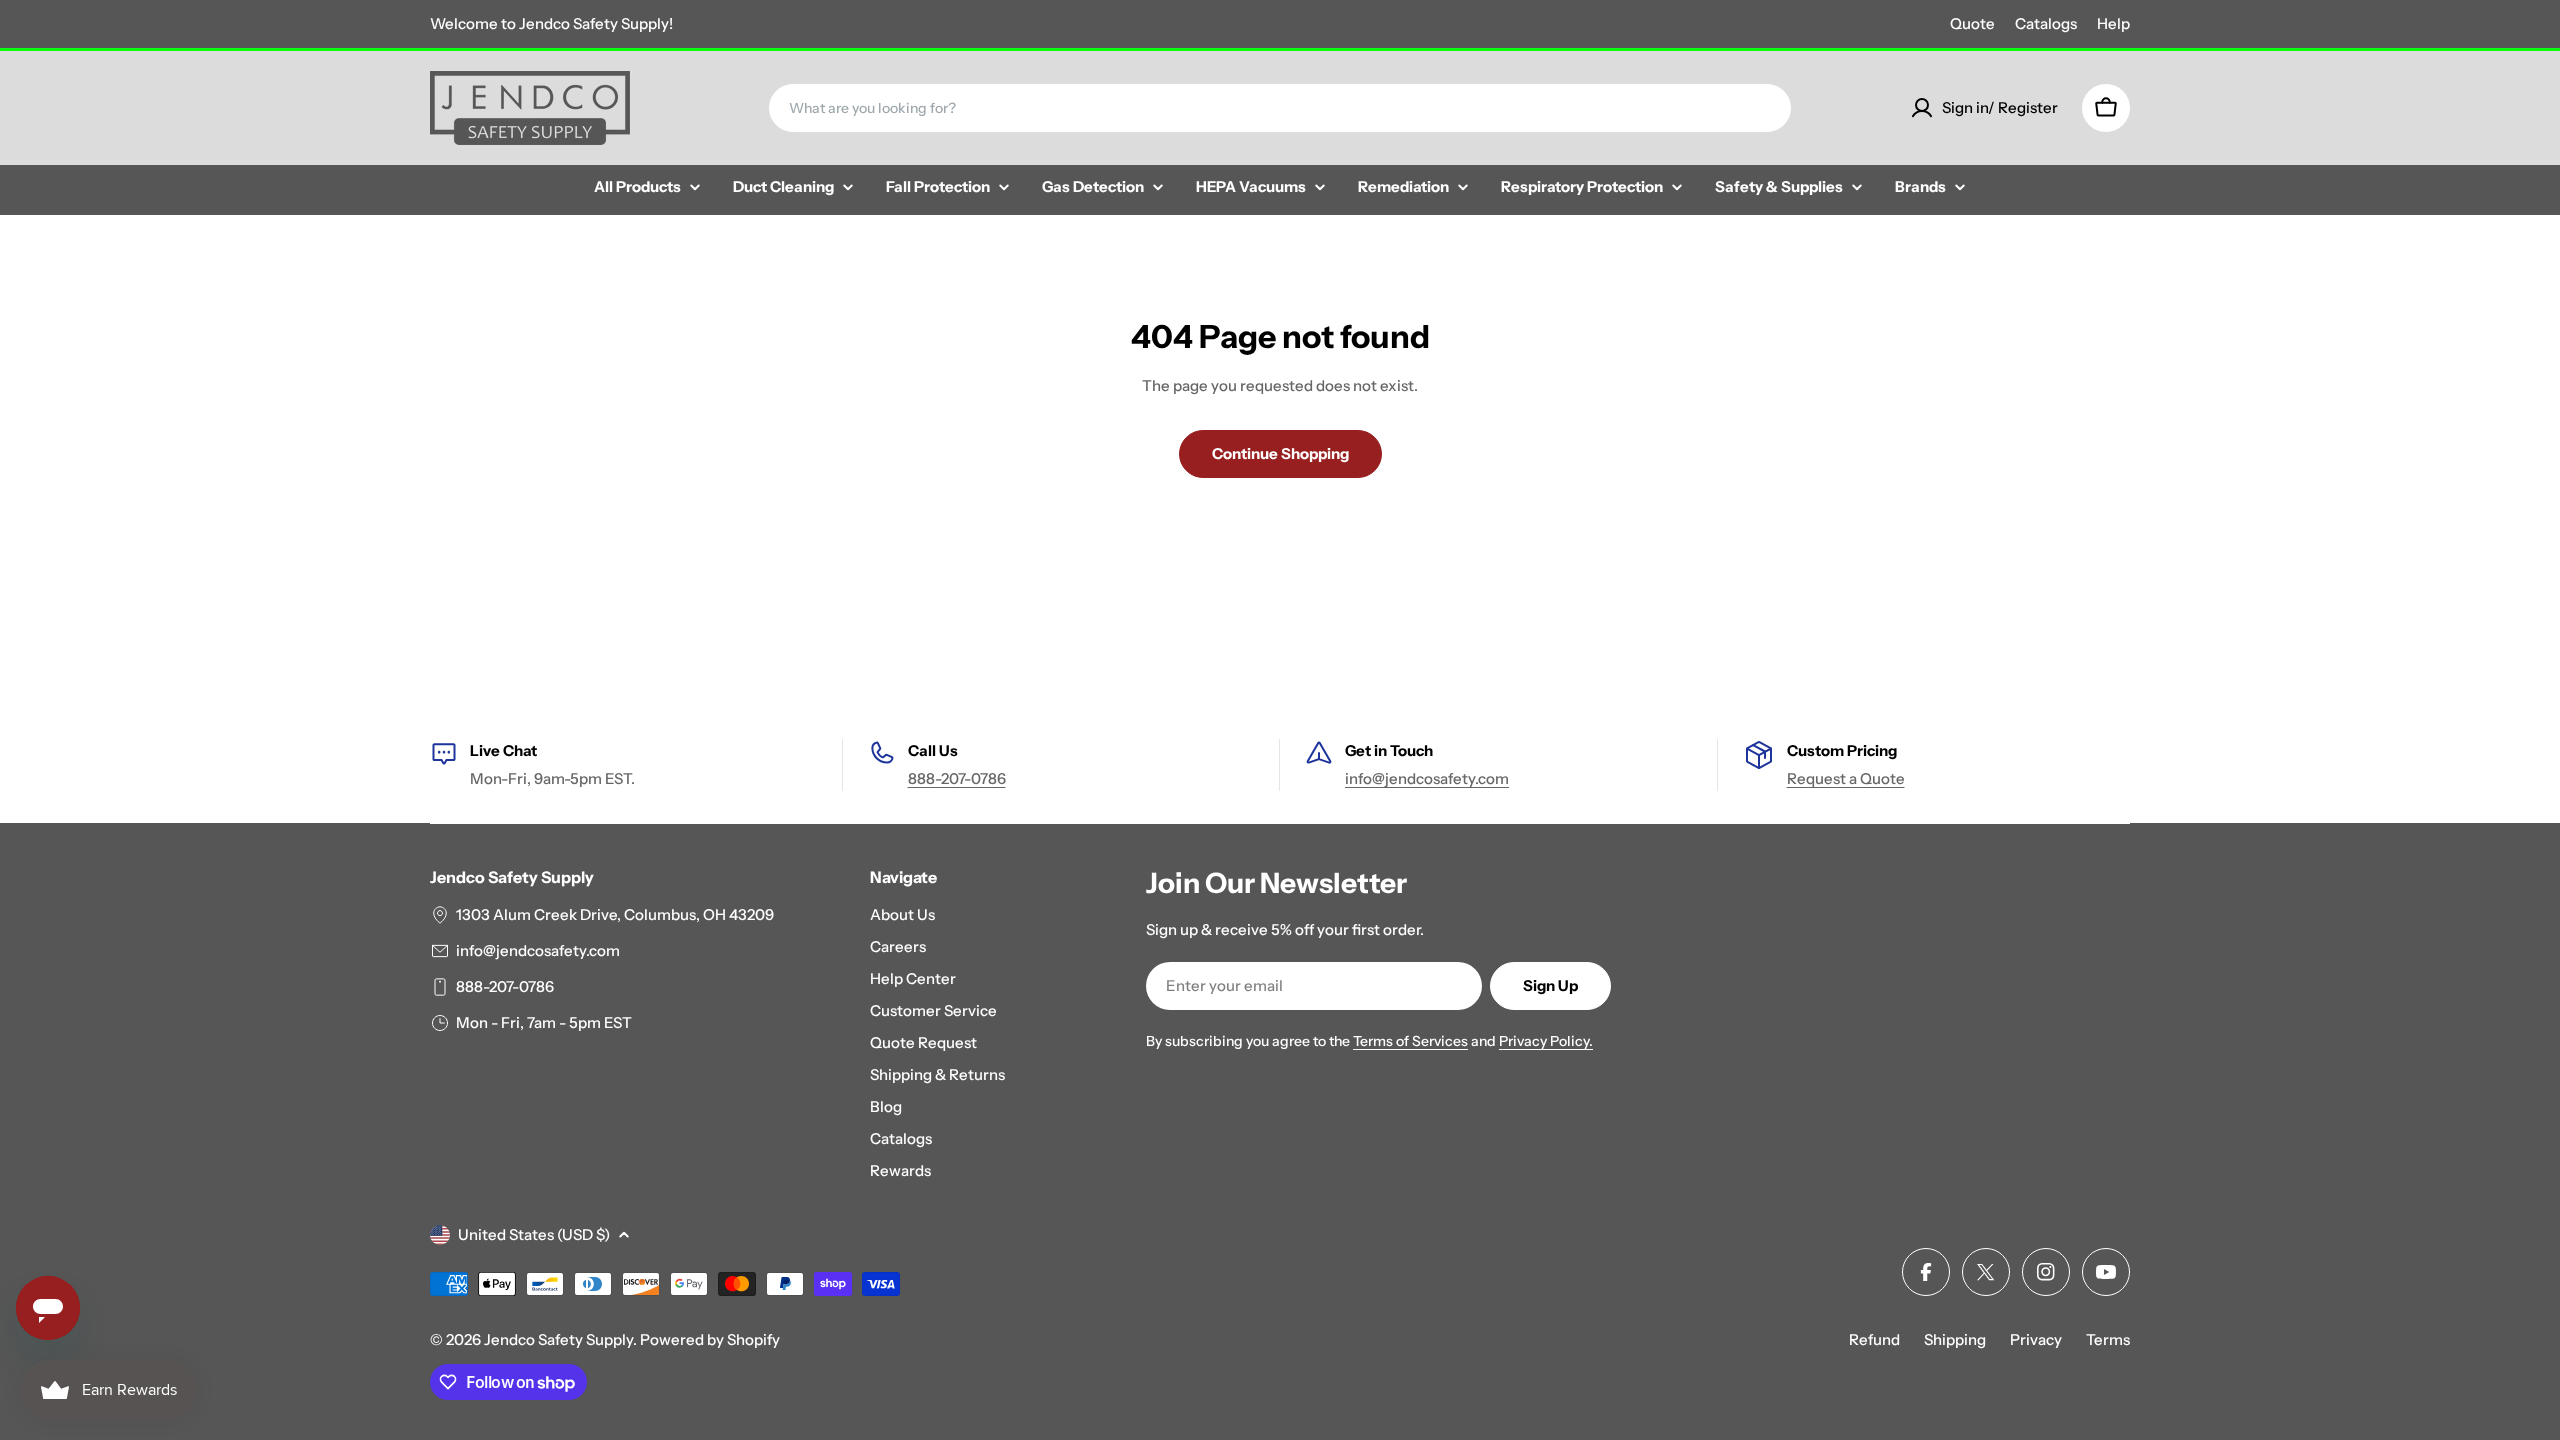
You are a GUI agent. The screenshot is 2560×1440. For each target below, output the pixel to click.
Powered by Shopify (710, 1339)
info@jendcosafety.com (1427, 778)
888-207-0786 (957, 778)
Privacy (2036, 1339)
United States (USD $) (534, 1234)
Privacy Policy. (1546, 1041)
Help (2113, 23)
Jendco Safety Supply (558, 1339)
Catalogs (2046, 23)
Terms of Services (1410, 1041)
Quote (1972, 23)
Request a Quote (1846, 778)
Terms (2108, 1339)
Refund (1874, 1339)
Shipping (1955, 1339)
